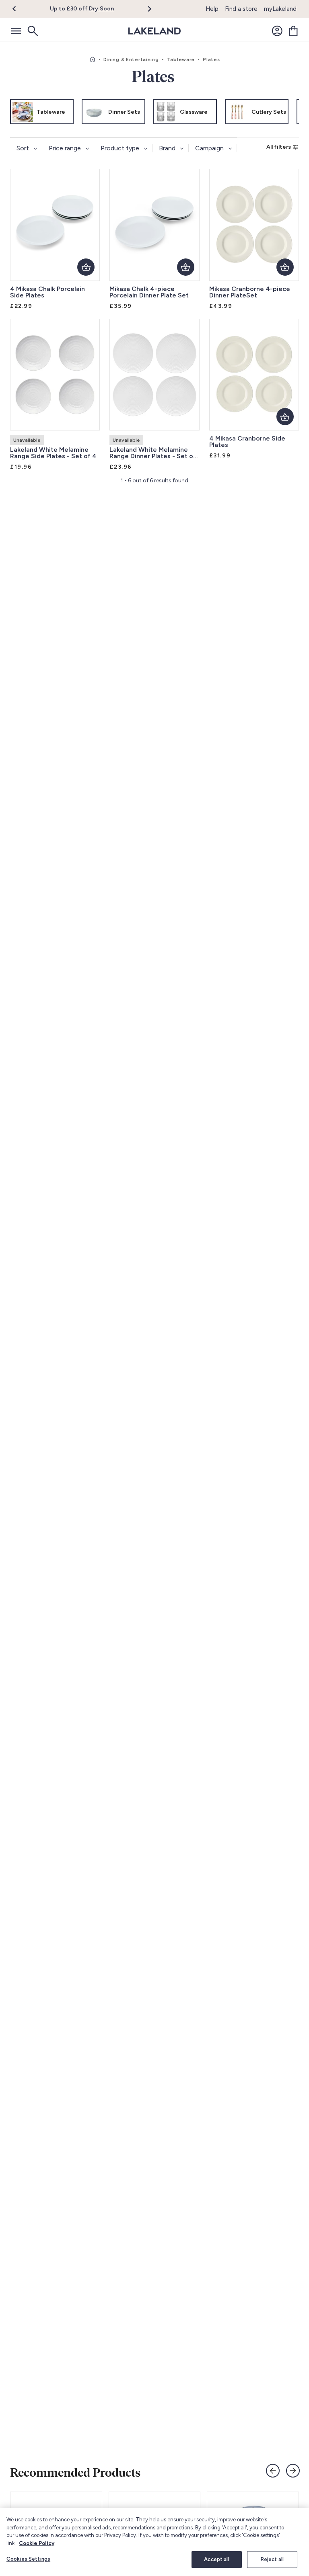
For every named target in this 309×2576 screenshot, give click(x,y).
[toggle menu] (16, 31)
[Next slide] (293, 2471)
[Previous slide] (273, 2471)
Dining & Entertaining (131, 59)
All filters (279, 147)
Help (212, 9)
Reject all (272, 2559)
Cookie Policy (37, 2543)
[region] (154, 2542)
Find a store (241, 9)
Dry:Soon (101, 9)
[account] (277, 31)
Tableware (181, 59)
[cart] (293, 31)
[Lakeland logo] (154, 31)
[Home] (93, 59)
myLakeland (280, 9)
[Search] (32, 31)
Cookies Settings (28, 2559)
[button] (19, 9)
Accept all (216, 2559)
